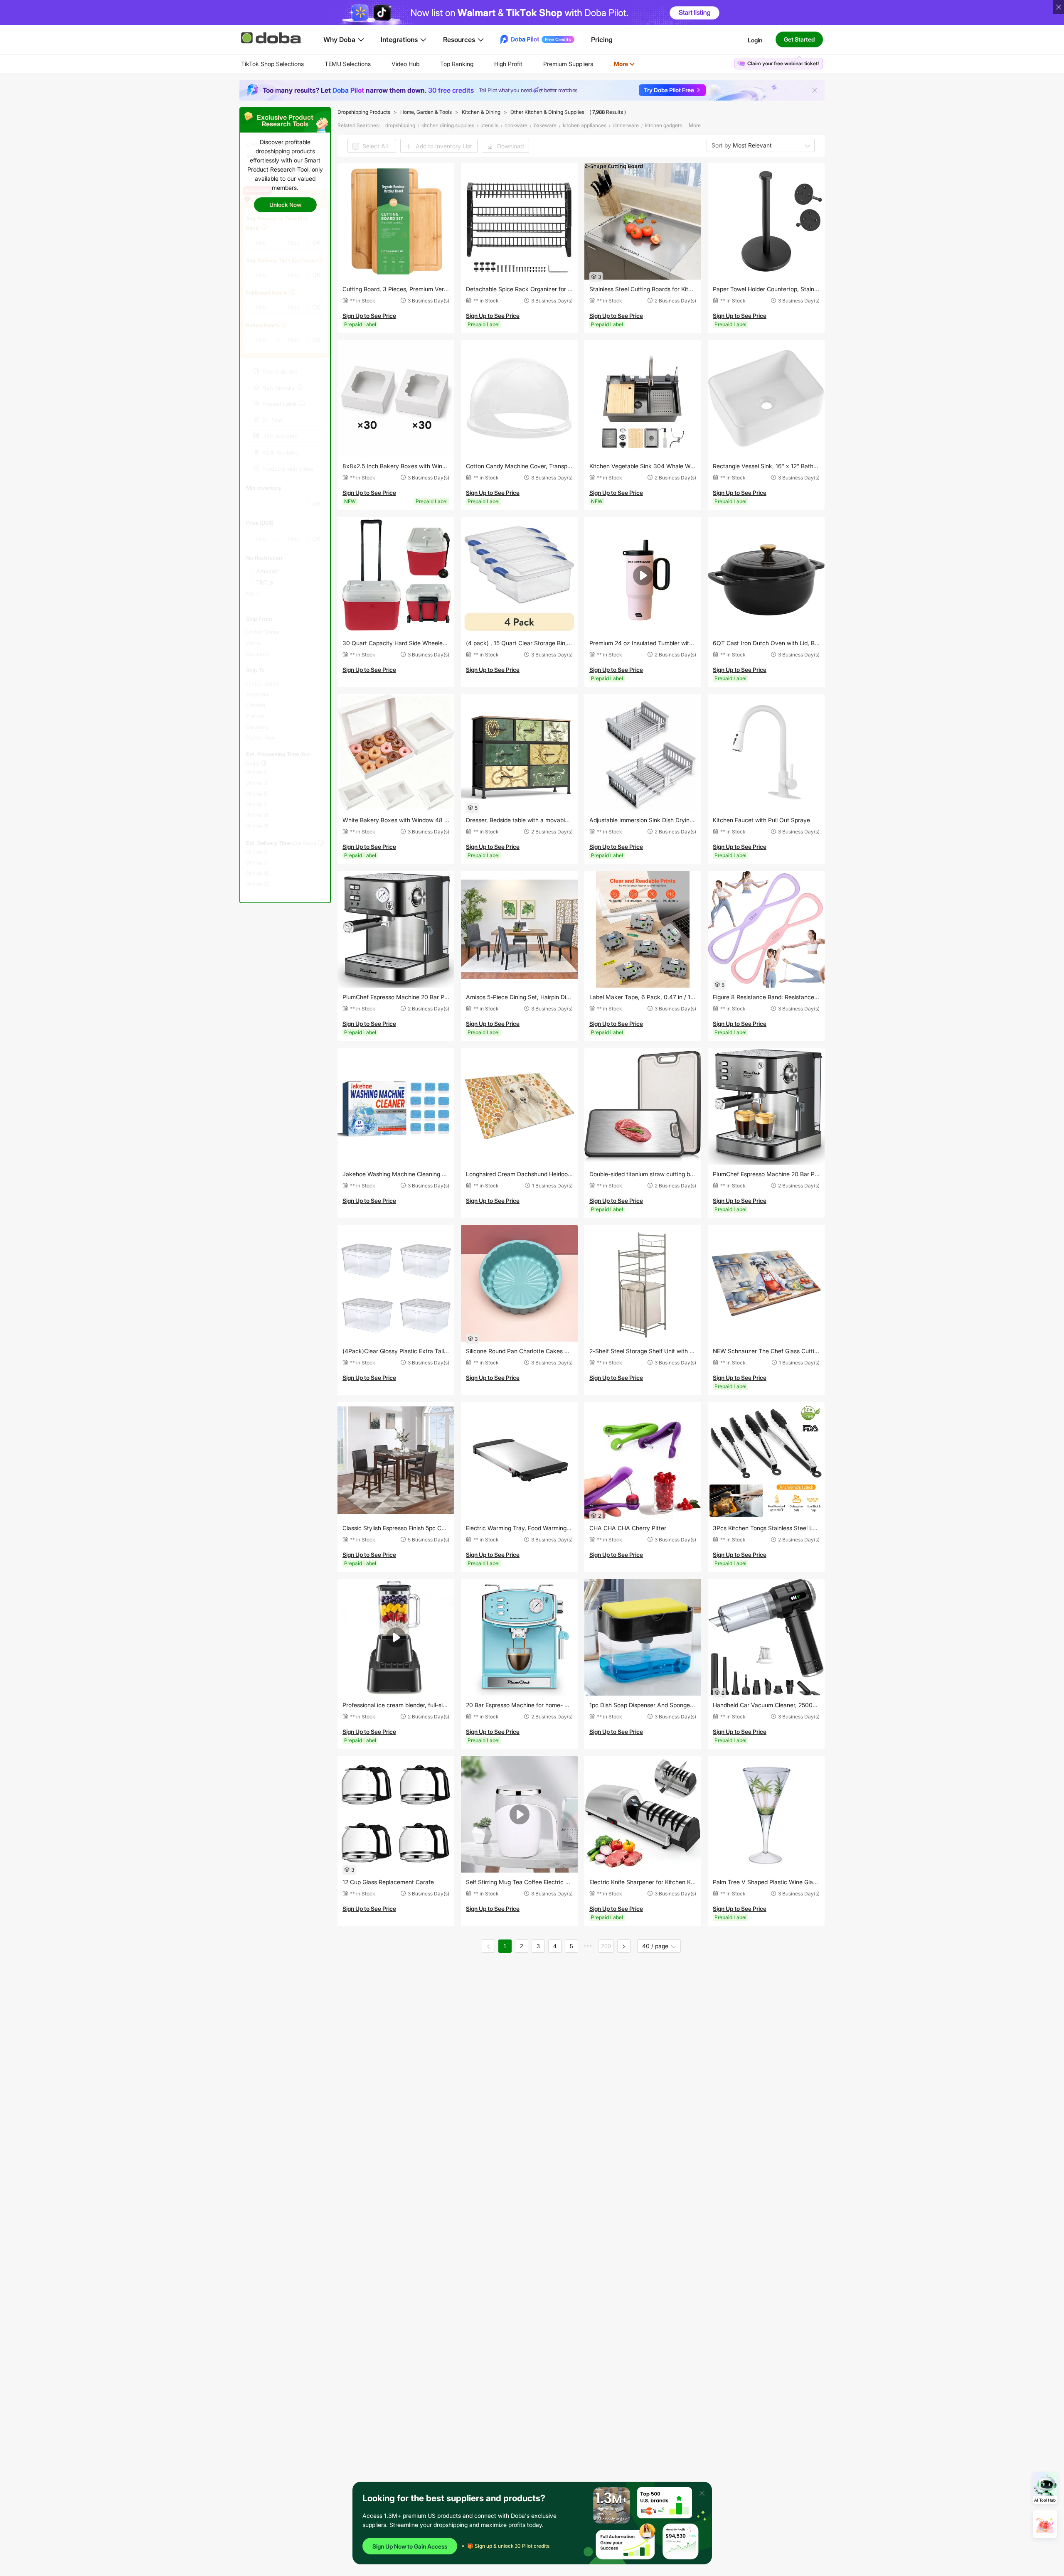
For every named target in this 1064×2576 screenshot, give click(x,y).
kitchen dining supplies (448, 125)
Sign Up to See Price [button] (369, 316)
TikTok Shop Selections (272, 64)
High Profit (508, 64)
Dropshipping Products (364, 112)
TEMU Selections (348, 64)
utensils (489, 125)
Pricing (602, 39)
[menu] (448, 64)
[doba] (272, 38)
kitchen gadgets (664, 125)
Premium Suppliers (568, 64)
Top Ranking (457, 64)
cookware (516, 125)
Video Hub (405, 64)
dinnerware (626, 125)
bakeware (545, 125)
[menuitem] (272, 64)
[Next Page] (624, 1946)
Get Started (799, 39)
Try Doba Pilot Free (669, 90)
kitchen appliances (585, 125)
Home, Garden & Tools (426, 112)
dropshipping (400, 125)
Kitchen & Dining (481, 112)
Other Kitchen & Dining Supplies (547, 112)
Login (755, 40)
